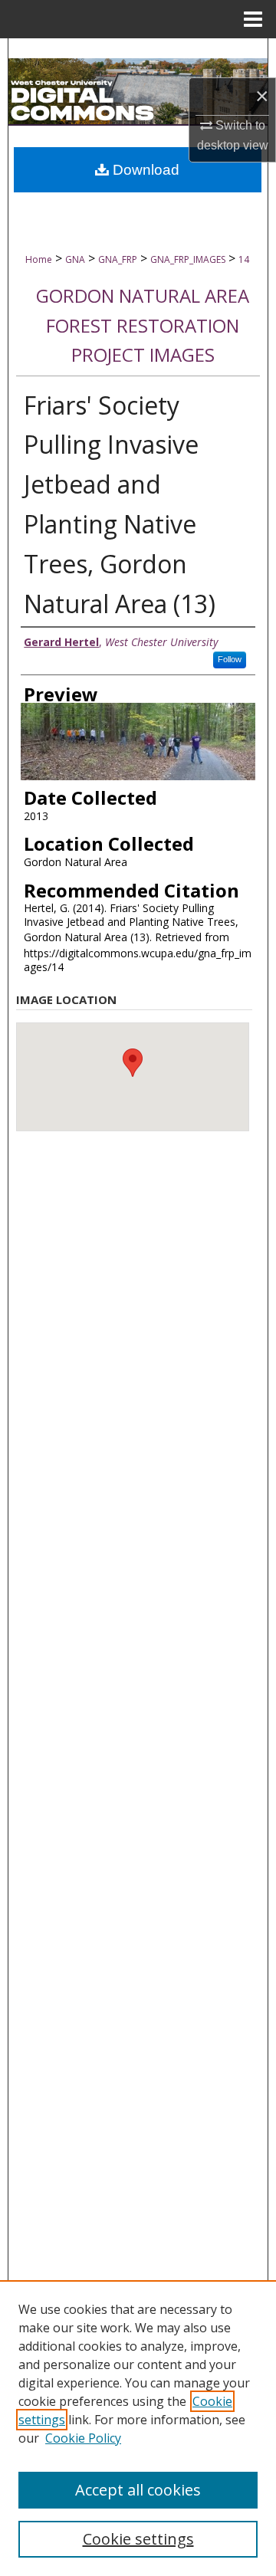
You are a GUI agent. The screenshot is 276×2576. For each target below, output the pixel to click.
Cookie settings (138, 2539)
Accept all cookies (138, 2490)
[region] (138, 2428)
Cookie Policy (83, 2438)
